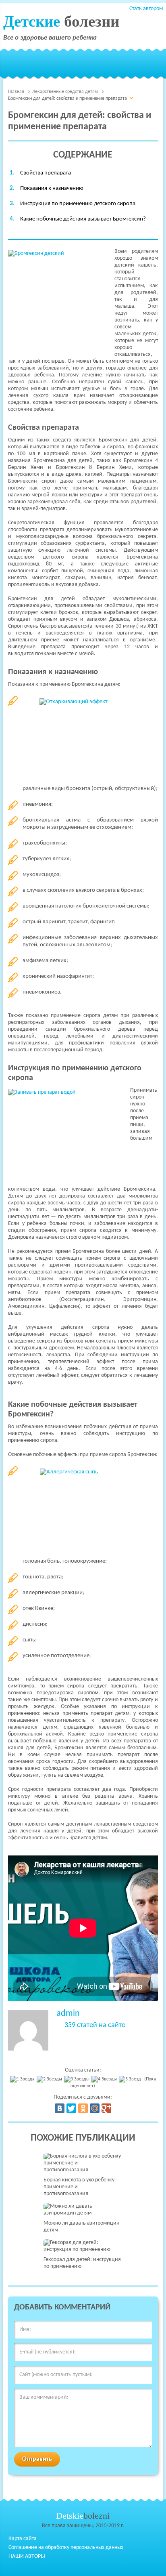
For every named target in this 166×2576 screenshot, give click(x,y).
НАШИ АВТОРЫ (27, 2556)
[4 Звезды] (105, 2079)
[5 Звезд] (131, 2079)
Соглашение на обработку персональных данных (66, 2548)
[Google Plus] (106, 2108)
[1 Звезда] (23, 2079)
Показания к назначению (52, 188)
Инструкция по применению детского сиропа (78, 204)
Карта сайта (23, 2539)
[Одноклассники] (83, 2108)
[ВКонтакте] (60, 2108)
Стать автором (146, 9)
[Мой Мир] (95, 2108)
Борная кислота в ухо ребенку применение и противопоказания (79, 2187)
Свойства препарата (46, 173)
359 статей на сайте (95, 2026)
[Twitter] (71, 2108)
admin (68, 2014)
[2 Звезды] (50, 2079)
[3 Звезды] (78, 2079)
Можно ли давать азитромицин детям (81, 2227)
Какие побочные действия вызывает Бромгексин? (83, 219)
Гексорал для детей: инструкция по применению (82, 2263)
